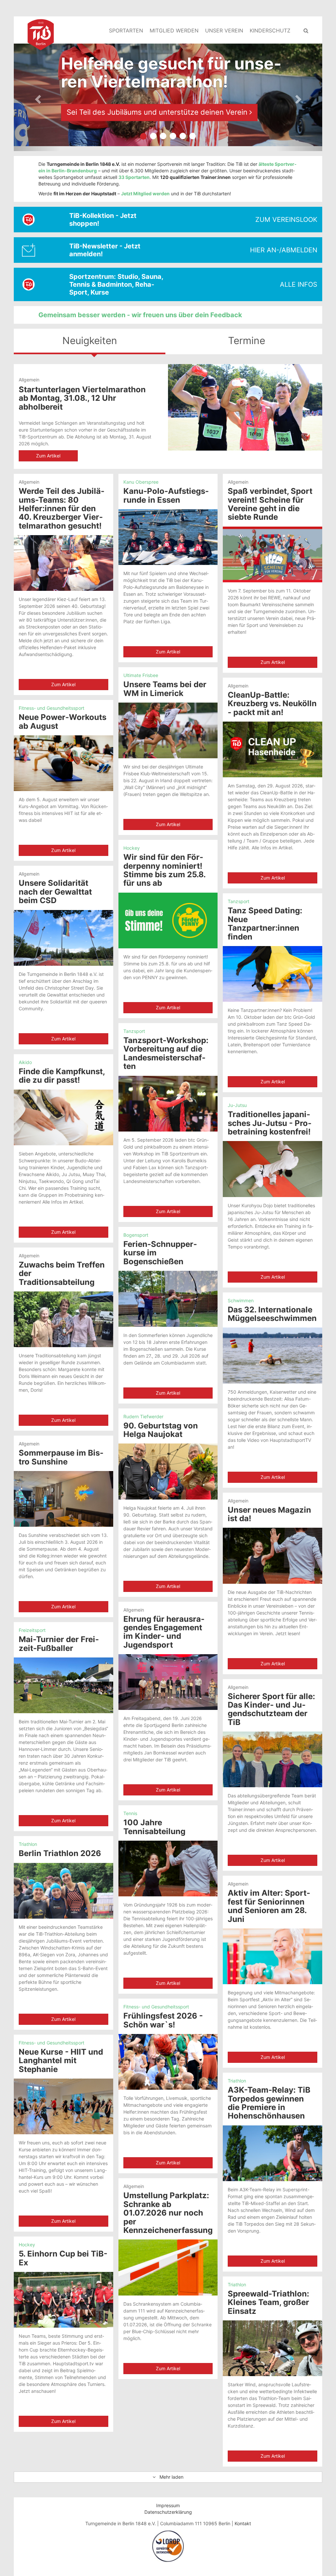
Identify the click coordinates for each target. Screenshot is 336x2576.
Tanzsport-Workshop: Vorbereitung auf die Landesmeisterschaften (166, 1053)
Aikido (25, 1062)
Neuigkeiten (90, 340)
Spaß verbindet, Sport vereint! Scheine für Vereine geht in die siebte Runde (270, 504)
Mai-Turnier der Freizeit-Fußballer (59, 1644)
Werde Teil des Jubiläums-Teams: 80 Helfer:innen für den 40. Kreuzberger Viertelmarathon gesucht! (62, 508)
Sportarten (126, 30)
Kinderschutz (270, 30)
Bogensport (136, 1235)
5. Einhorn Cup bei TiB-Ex (63, 2258)
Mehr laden (169, 2477)
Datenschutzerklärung (168, 2512)
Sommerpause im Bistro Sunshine (61, 1457)
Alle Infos (299, 284)
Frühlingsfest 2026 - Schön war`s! (163, 2020)
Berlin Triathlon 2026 (60, 1853)
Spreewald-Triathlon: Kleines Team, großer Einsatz (268, 2302)
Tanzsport (239, 901)
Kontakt (243, 2523)
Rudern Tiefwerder (143, 1416)
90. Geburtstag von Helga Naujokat (161, 1430)
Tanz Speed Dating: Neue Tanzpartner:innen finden (265, 923)
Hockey (132, 848)
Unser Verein (224, 30)
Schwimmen (241, 1300)
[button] (37, 97)
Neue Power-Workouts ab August (63, 721)
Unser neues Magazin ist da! (269, 1514)
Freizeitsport (32, 1630)
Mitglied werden (174, 30)
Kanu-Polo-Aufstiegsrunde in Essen (166, 495)
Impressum (168, 2505)
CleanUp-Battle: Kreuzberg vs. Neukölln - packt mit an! (272, 704)
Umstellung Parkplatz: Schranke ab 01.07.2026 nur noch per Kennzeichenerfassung (168, 2213)
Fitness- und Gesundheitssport (52, 708)
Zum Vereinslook (286, 220)
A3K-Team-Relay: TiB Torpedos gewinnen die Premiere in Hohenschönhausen (269, 2103)
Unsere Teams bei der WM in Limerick (165, 689)
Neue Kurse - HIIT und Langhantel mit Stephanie (61, 2061)
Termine (247, 340)
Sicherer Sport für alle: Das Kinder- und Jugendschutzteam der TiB (271, 1709)
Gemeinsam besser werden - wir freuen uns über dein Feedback (140, 315)
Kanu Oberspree (141, 482)
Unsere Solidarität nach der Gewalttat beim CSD (55, 892)
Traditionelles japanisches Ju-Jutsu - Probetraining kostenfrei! (270, 1123)
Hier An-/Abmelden (284, 250)
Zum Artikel (48, 456)
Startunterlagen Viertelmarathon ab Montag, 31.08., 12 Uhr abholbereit (82, 398)
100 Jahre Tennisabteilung (154, 1827)
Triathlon (28, 1844)
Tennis (130, 1813)
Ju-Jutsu (237, 1105)
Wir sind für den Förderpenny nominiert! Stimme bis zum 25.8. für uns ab (164, 870)
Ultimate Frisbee (141, 675)
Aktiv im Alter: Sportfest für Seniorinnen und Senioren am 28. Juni (269, 1906)
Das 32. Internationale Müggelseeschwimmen (272, 1314)
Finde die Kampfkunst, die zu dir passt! (62, 1076)
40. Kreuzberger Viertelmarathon (123, 112)
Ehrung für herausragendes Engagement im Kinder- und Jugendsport (164, 1632)
